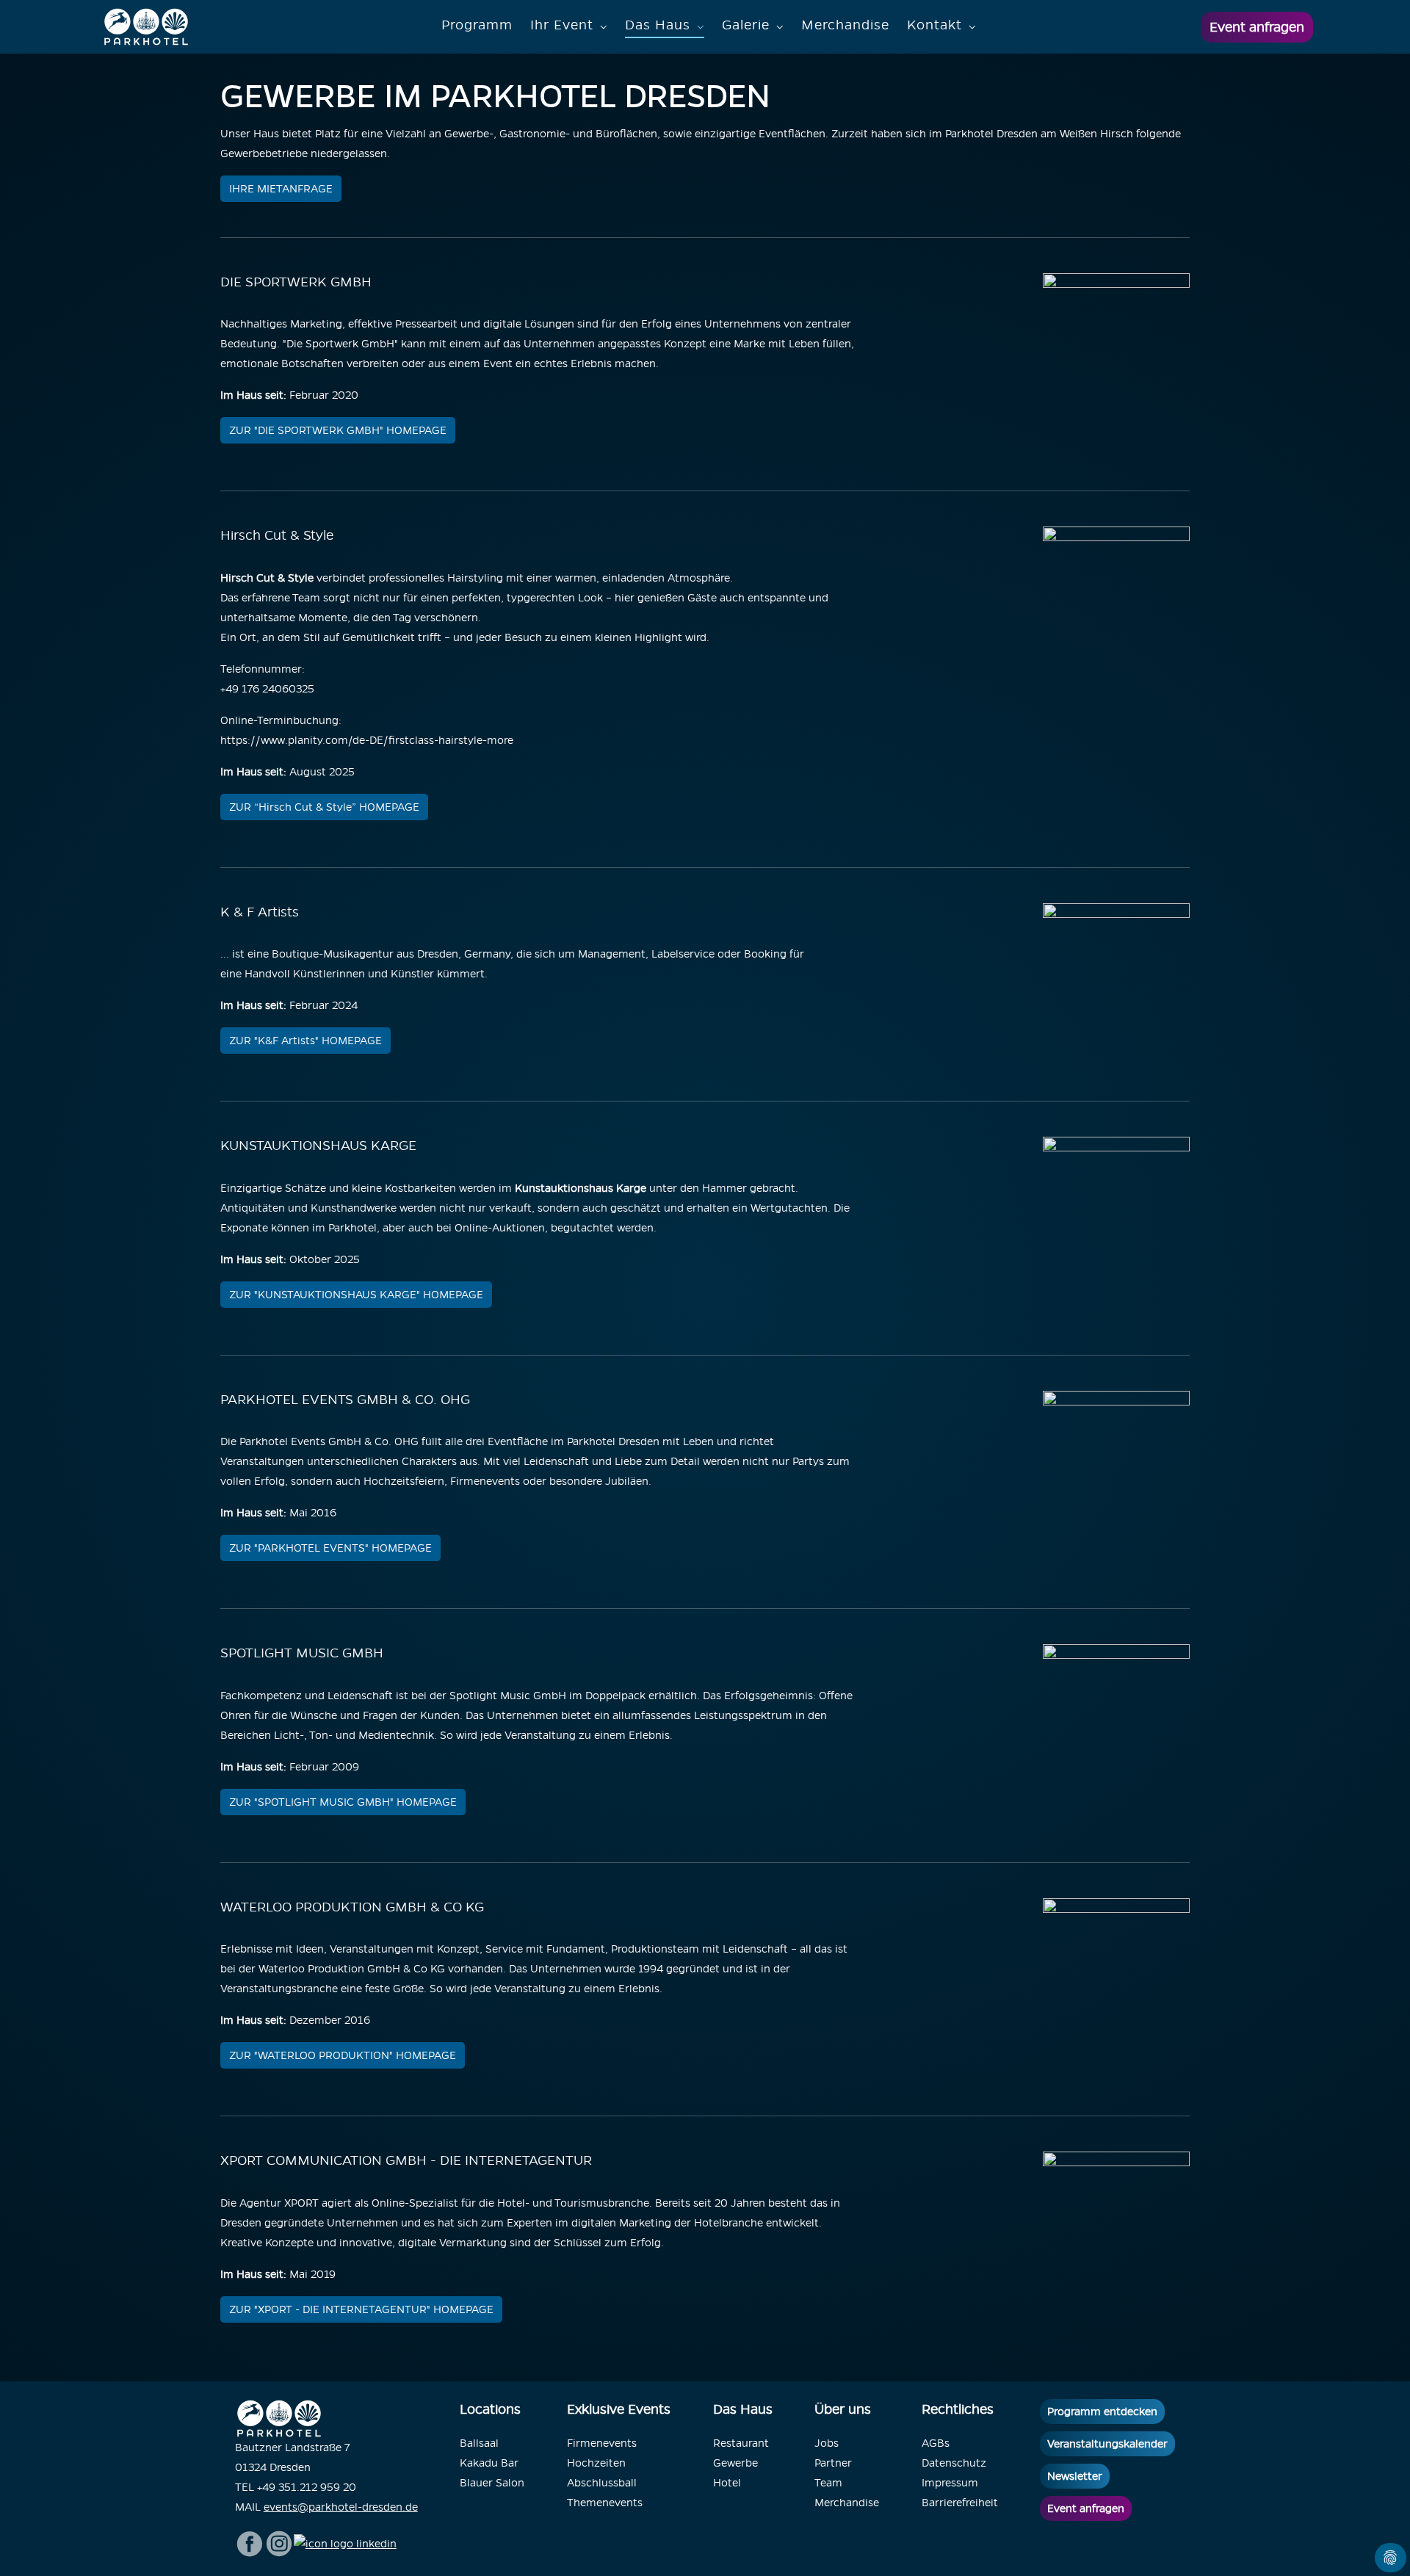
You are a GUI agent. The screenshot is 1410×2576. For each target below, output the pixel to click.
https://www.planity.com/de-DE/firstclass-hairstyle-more (367, 740)
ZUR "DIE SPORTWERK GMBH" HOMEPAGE (338, 430)
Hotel (727, 2483)
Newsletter (1075, 2476)
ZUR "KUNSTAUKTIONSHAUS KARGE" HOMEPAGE (356, 1295)
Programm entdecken (1102, 2412)
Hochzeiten (596, 2463)
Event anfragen (1257, 27)
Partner (833, 2463)
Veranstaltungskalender (1107, 2444)
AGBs (936, 2443)
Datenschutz (954, 2463)
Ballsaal (479, 2443)
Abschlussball (602, 2483)
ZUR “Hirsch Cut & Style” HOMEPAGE (324, 807)
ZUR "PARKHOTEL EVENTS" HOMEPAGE (330, 1548)
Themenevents (605, 2503)
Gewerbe (735, 2463)
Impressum (950, 2483)
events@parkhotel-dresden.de (341, 2507)
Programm (477, 25)
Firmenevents (602, 2443)
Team (828, 2483)
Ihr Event (562, 25)
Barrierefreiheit (960, 2503)
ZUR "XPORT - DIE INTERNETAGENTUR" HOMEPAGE (361, 2309)
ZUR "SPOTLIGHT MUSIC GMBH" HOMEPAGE (343, 1802)
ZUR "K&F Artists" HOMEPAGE (305, 1041)
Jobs (827, 2443)
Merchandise (845, 25)
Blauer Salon (492, 2483)
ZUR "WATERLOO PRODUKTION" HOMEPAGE (343, 2055)
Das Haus (658, 25)
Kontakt (934, 25)
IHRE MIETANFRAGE (281, 189)
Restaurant (741, 2443)
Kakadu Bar (489, 2463)
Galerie (746, 25)
